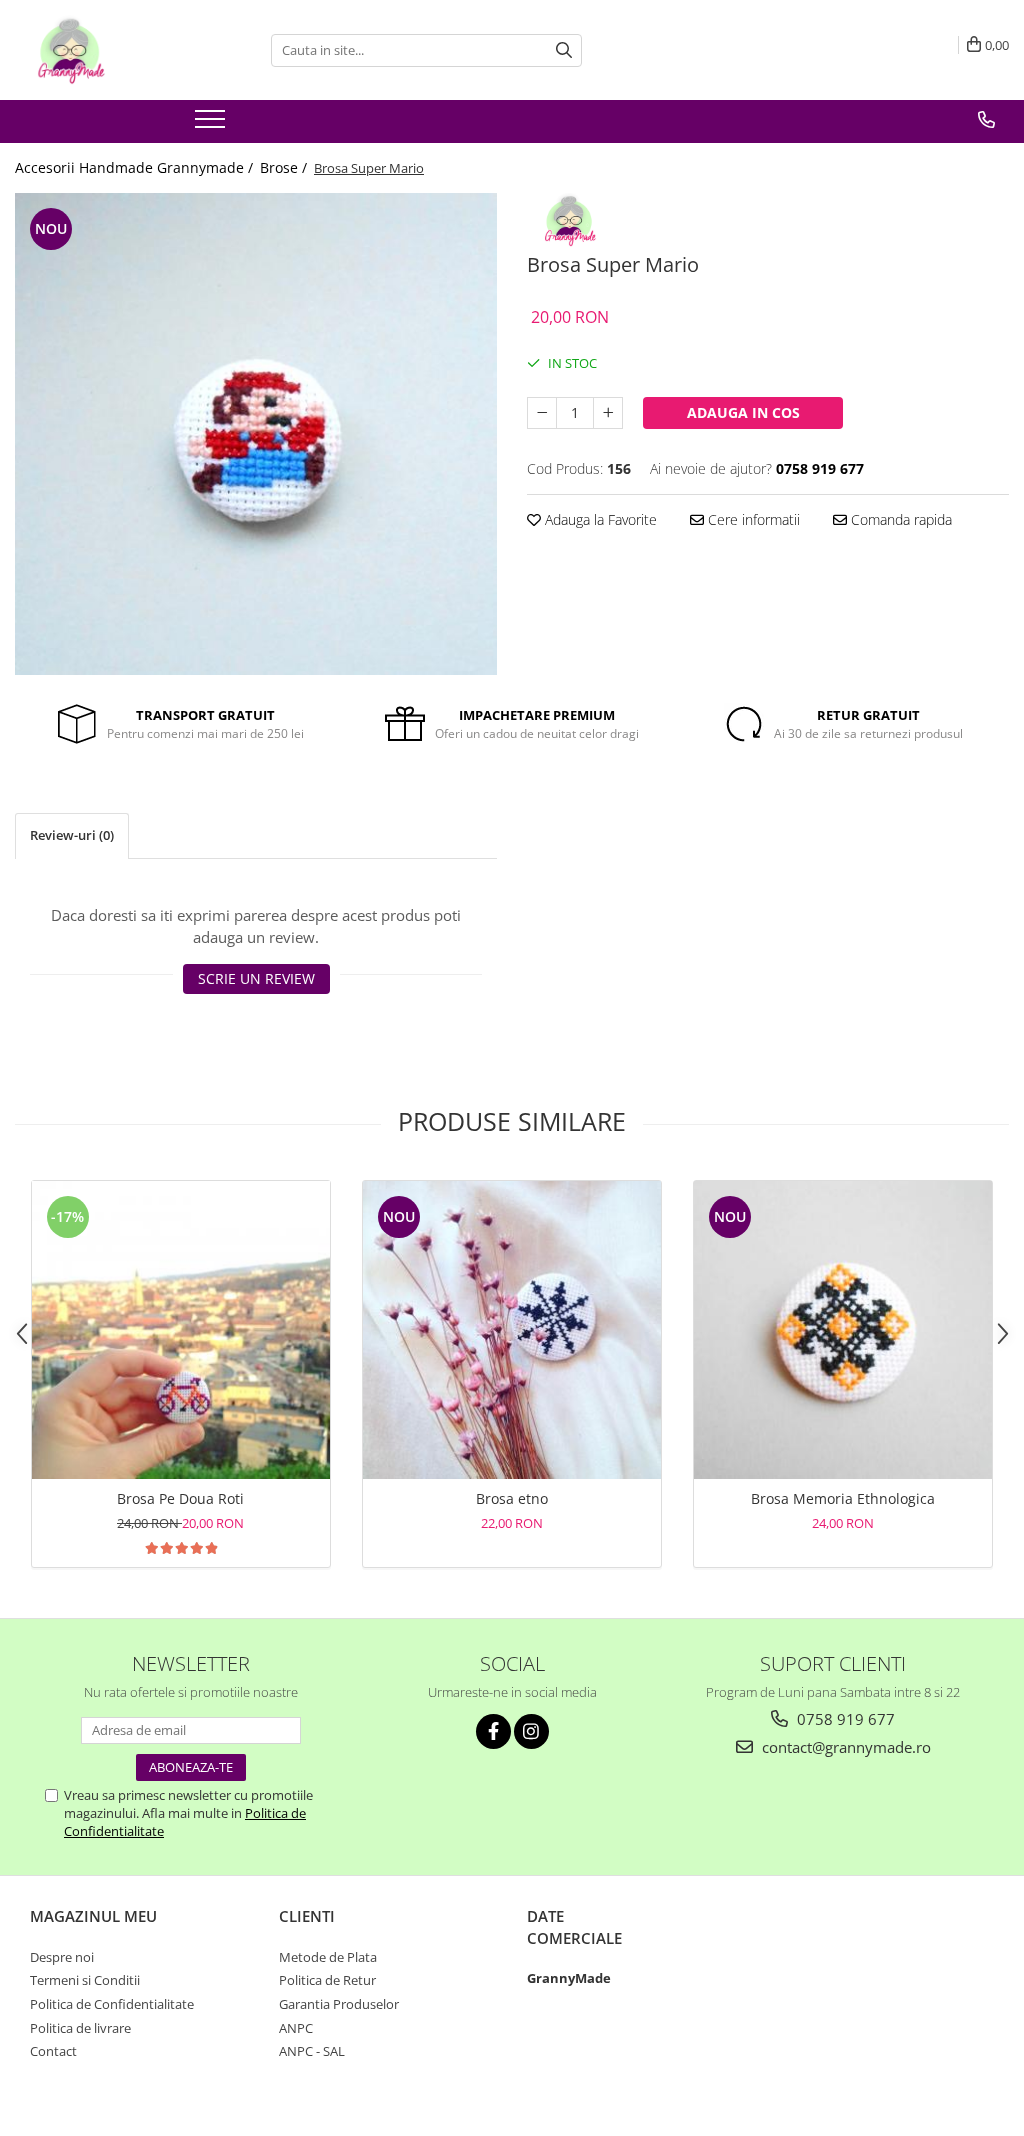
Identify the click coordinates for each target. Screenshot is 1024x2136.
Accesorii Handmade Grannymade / (136, 167)
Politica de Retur (327, 1980)
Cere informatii (752, 519)
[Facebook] (493, 1731)
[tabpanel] (256, 434)
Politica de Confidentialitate (112, 2004)
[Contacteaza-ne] (986, 120)
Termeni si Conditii (85, 1980)
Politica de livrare (80, 2028)
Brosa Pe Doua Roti (180, 1498)
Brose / (285, 167)
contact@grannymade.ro (844, 1747)
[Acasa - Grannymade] (115, 50)
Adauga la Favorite (599, 519)
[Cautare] (564, 50)
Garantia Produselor (339, 2004)
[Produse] (212, 125)
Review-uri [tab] (72, 835)
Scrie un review (256, 978)
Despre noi (62, 1957)
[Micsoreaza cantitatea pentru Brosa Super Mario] (542, 413)
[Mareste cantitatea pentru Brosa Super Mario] (608, 413)
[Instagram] (531, 1731)
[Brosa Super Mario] (256, 434)
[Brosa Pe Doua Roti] (181, 1330)
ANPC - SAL (312, 2051)
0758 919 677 (844, 1719)
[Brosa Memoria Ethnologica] (843, 1330)
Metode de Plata (328, 1957)
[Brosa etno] (512, 1330)
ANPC (296, 2028)
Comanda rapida (899, 519)
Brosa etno (512, 1498)
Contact (53, 2051)
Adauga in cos (743, 412)
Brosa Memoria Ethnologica (843, 1498)
